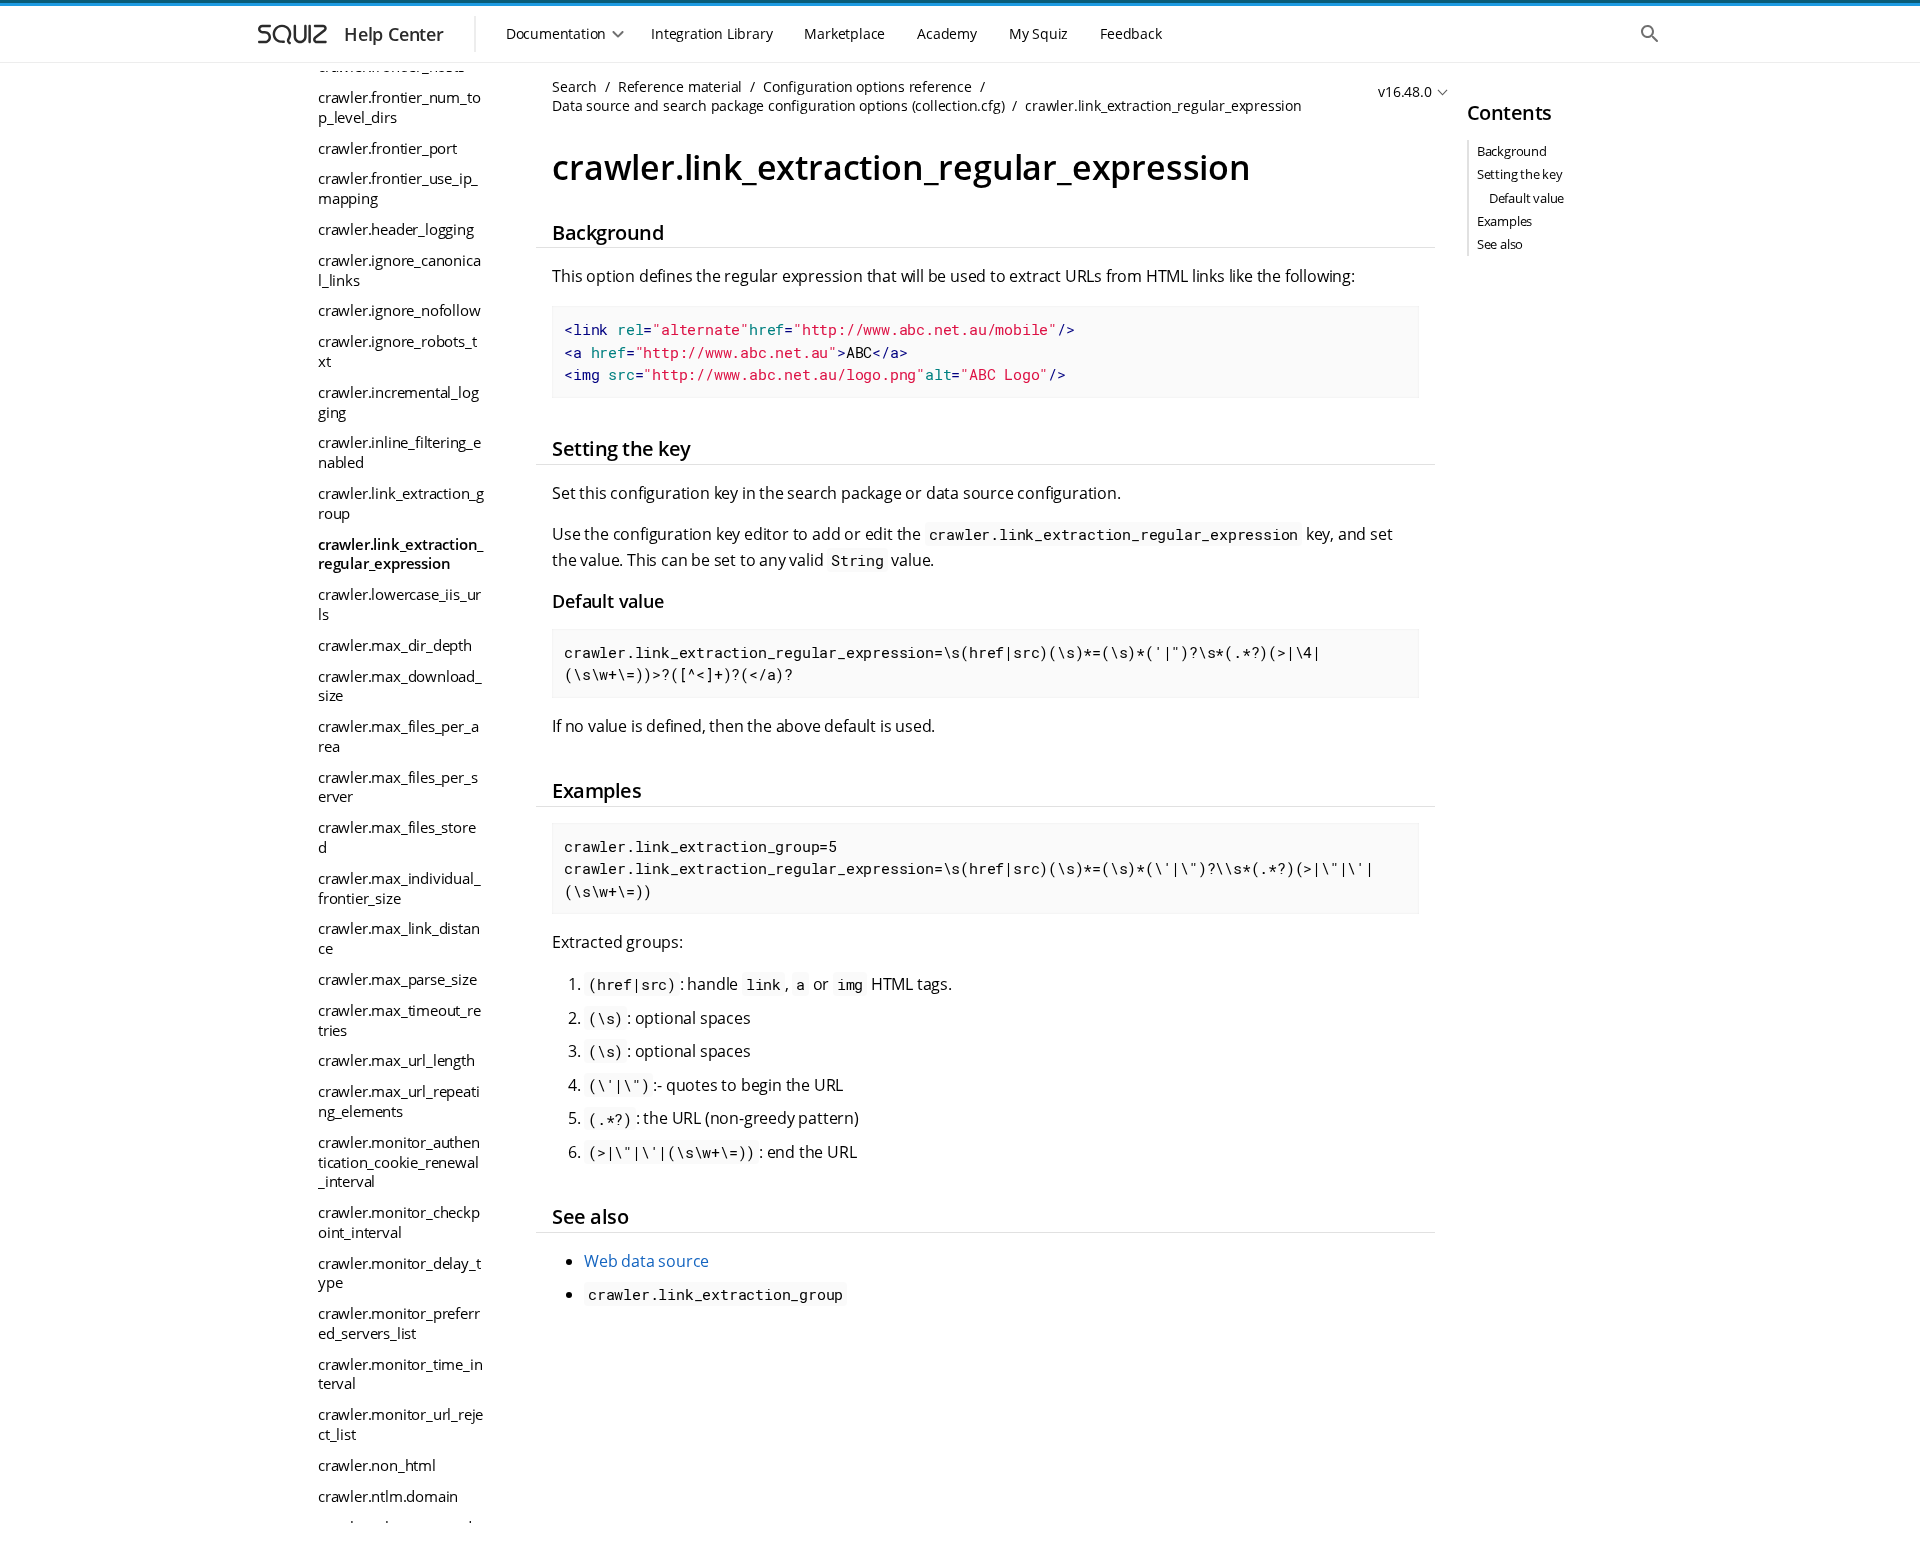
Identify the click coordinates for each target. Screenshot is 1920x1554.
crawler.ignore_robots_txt (397, 351)
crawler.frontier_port (387, 148)
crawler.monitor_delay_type (399, 1273)
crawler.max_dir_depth (395, 645)
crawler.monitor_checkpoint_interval (399, 1222)
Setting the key (1520, 174)
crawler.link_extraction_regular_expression (400, 554)
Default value (1526, 198)
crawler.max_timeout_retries (399, 1020)
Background (1512, 151)
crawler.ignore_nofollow (399, 310)
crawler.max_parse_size (397, 979)
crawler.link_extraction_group (401, 503)
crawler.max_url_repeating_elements (398, 1101)
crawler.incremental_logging (398, 402)
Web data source (646, 1261)
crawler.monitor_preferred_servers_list (398, 1323)
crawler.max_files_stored (396, 837)
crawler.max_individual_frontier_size (399, 888)
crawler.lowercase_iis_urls (399, 604)
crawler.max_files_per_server (397, 787)
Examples (1504, 221)
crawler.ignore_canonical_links (399, 270)
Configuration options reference (867, 86)
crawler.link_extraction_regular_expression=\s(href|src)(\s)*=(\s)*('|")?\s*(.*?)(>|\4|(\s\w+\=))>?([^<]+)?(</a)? (942, 663)
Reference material (680, 86)
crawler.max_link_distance (398, 938)
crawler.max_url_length (396, 1060)
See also (1500, 244)
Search (574, 86)
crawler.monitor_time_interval (400, 1374)
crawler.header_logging (396, 229)
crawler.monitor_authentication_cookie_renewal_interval (399, 1161)
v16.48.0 (1404, 91)
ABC (819, 351)
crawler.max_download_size (400, 686)
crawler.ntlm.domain (388, 1496)
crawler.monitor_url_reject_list (400, 1424)
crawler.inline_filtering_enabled (399, 452)
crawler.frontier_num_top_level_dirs (399, 107)
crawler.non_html (377, 1465)
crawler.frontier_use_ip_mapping (398, 188)
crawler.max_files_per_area (398, 736)
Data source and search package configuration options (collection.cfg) (778, 105)
